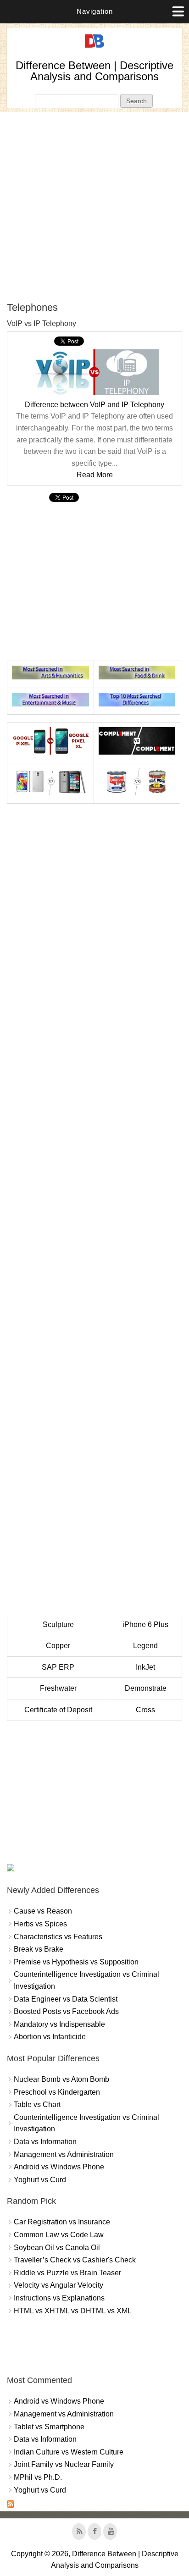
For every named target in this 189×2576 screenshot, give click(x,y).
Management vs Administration (64, 2154)
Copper (58, 1646)
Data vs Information (45, 2142)
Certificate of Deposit (58, 1710)
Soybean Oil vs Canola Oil (57, 2248)
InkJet (145, 1667)
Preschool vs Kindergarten (57, 2092)
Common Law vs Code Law (59, 2235)
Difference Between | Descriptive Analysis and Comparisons (94, 71)
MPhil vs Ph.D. (38, 2477)
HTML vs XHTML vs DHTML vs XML (73, 2311)
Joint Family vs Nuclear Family (64, 2464)
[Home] (94, 48)
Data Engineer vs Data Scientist (66, 1999)
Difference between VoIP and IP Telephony (94, 405)
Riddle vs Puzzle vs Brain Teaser (67, 2273)
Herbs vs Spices (40, 1924)
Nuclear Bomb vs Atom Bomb (61, 2079)
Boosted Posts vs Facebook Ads (66, 2011)
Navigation (95, 11)
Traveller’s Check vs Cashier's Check (75, 2260)
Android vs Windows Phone (59, 2167)
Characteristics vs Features (58, 1937)
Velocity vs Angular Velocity (58, 2285)
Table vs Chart (37, 2104)
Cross (145, 1710)
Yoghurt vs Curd (40, 2180)
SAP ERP (58, 1667)
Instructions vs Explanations (59, 2298)
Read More (95, 475)
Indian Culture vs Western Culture (69, 2452)
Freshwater (58, 1688)
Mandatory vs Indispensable (59, 2024)
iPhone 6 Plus (145, 1624)
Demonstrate (146, 1688)
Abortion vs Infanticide (50, 2037)
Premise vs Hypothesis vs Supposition (76, 1962)
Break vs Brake (39, 1949)
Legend (145, 1646)
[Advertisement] (94, 207)
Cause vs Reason (43, 1911)
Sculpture (58, 1624)
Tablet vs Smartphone (49, 2427)
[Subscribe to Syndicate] (11, 2505)
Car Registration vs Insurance (62, 2222)
